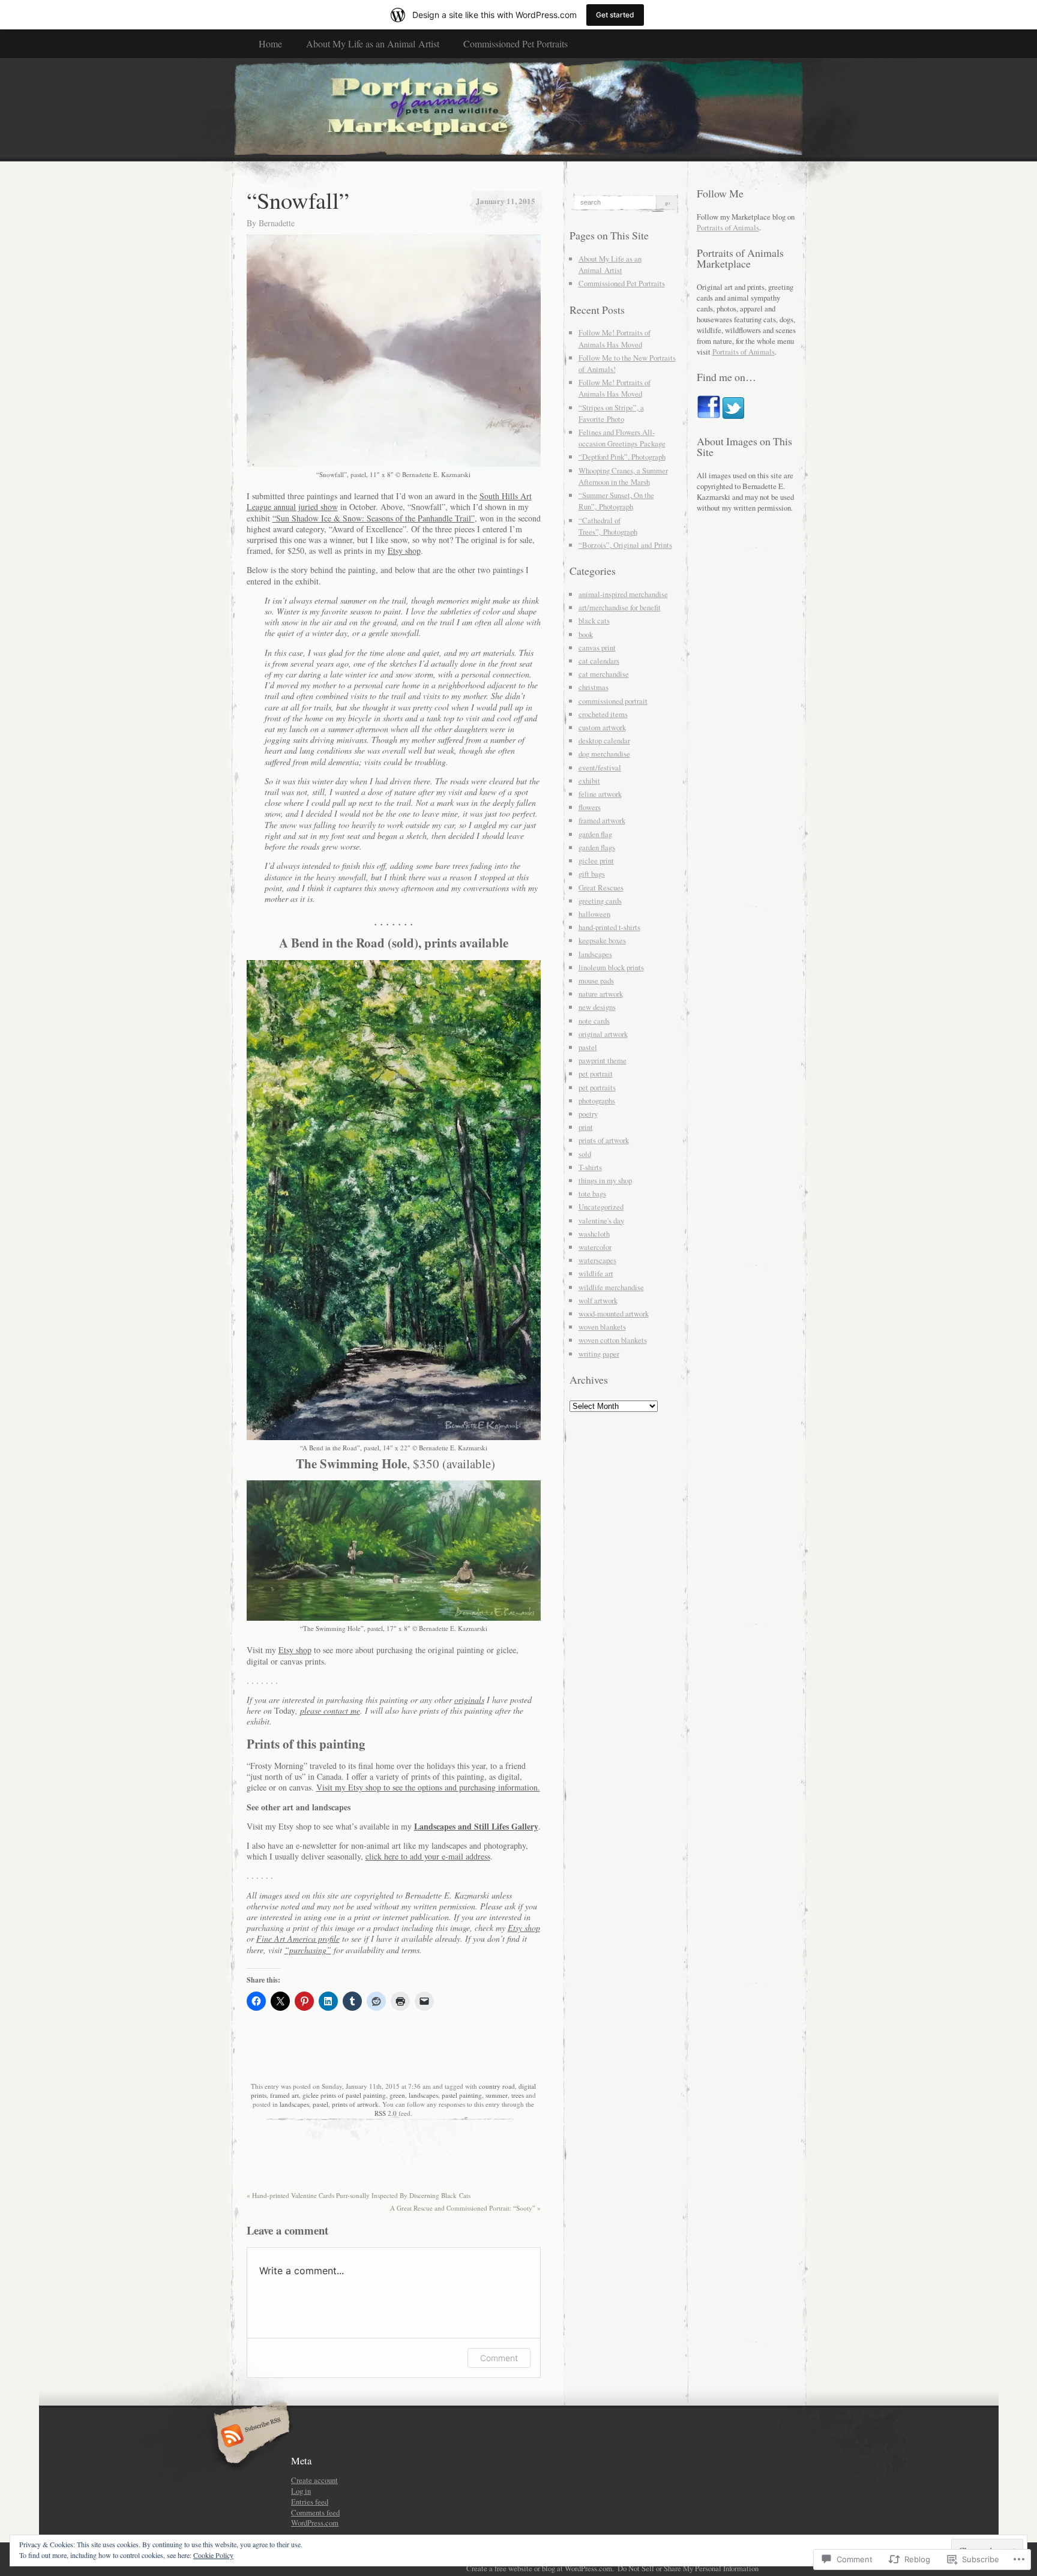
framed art (284, 2095)
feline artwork (600, 794)
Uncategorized (601, 1207)
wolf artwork (598, 1300)
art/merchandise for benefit (620, 607)
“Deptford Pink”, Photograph (622, 457)
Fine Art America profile (298, 1938)
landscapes (423, 2095)
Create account (314, 2480)
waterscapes (597, 1260)
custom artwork (602, 727)
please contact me (330, 1710)
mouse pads (596, 980)
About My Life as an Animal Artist (373, 44)
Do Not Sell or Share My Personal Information (688, 2568)
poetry (588, 1114)
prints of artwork (355, 2104)
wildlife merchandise (611, 1287)
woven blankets (602, 1327)
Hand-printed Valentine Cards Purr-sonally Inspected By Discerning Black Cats (359, 2195)
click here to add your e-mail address (428, 1856)
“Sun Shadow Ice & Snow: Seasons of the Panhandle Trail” (374, 518)
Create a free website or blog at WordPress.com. (540, 2568)
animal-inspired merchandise (623, 594)
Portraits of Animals (728, 227)
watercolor (595, 1247)
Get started (615, 15)
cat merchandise (604, 674)
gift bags (592, 874)
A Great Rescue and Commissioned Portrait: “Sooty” (465, 2208)
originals (469, 1700)
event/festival (600, 767)
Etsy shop (404, 551)
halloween (594, 914)
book (586, 634)
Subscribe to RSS (250, 2437)
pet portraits (597, 1087)
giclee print (596, 860)
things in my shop (605, 1180)
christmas (594, 687)
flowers (590, 807)
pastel (320, 2104)
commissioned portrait (613, 701)
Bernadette (277, 223)
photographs (597, 1100)
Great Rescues (601, 887)
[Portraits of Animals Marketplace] (519, 109)
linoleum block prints (611, 967)
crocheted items (603, 714)
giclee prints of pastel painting (344, 2095)
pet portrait (596, 1073)
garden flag (595, 834)
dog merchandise (604, 754)
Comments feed (315, 2512)
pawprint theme (603, 1060)
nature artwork (601, 994)
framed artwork (602, 820)
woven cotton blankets (613, 1340)
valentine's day (601, 1220)
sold (585, 1154)
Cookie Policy (213, 2555)
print (586, 1127)
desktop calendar (604, 740)
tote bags (592, 1193)
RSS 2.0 (386, 2113)
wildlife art (596, 1273)
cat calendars (599, 661)
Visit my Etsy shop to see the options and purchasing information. (428, 1787)
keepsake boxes (602, 940)
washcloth (594, 1234)
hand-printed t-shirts (609, 927)
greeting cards (600, 901)
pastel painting (462, 2095)
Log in (301, 2491)
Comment (499, 2358)
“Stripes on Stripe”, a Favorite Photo (611, 413)
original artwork (603, 1034)
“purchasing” (308, 1950)
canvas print (597, 647)
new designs (597, 1007)
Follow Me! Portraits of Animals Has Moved (615, 338)
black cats (594, 620)
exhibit (589, 781)
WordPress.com (315, 2523)
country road (497, 2086)
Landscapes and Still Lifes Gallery (476, 1826)
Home (270, 44)
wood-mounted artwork (614, 1314)
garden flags (597, 847)
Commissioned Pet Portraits (515, 44)
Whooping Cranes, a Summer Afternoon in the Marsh (623, 476)
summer (497, 2095)
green (397, 2095)
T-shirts (590, 1167)
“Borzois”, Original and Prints (625, 545)
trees (518, 2095)
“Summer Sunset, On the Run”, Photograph (616, 501)
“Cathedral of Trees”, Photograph (608, 526)
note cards (594, 1021)
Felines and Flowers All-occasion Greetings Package (622, 438)
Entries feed (310, 2502)
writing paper (599, 1354)
